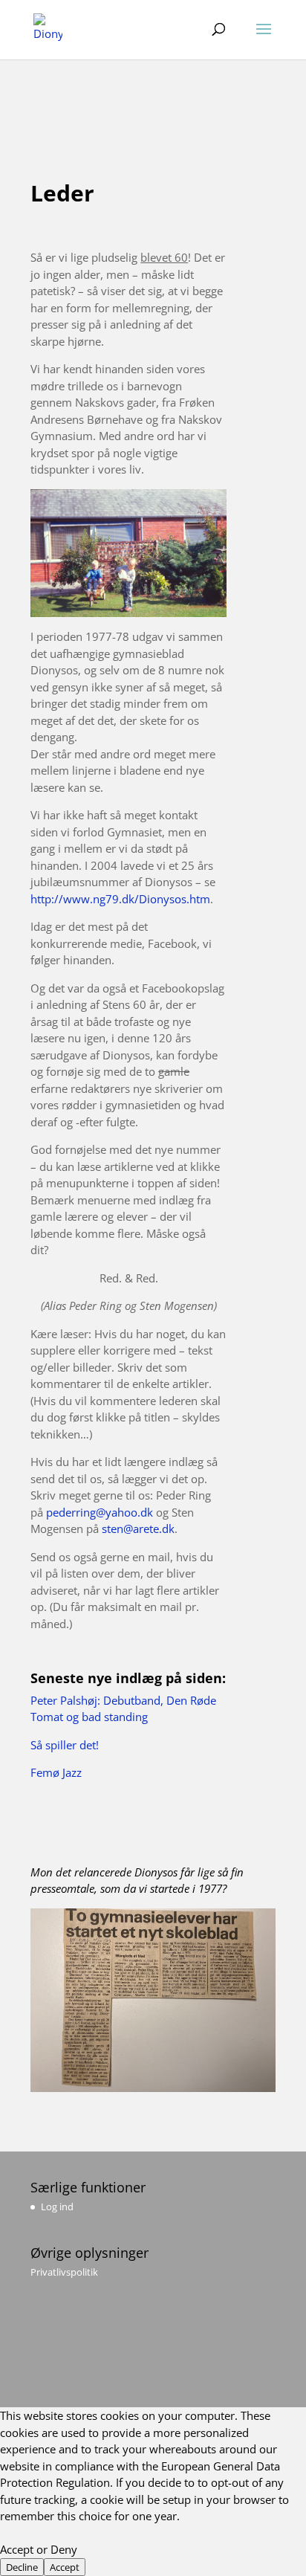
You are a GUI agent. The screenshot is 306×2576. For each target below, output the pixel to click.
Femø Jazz (56, 1772)
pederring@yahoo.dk (100, 1512)
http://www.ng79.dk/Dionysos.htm (120, 899)
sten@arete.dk (138, 1529)
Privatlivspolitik (64, 2272)
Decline (22, 2567)
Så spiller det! (65, 1745)
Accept (65, 2567)
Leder (62, 193)
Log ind (57, 2207)
